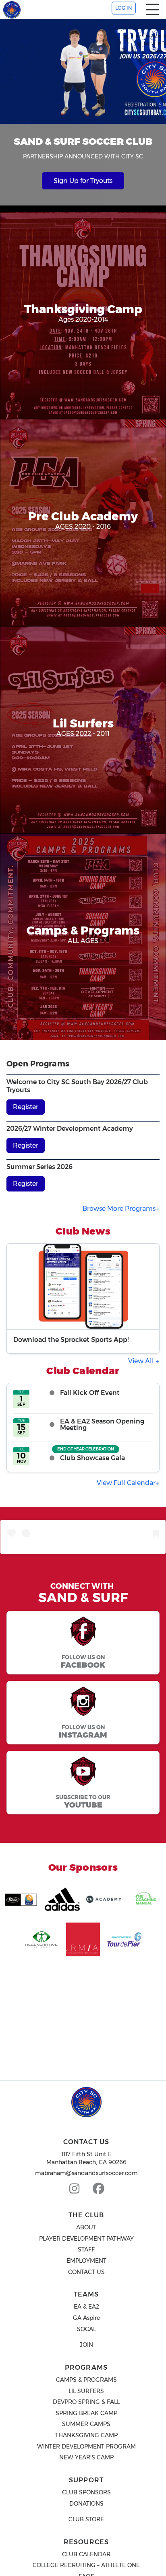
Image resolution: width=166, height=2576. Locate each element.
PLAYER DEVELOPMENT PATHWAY (86, 2239)
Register (26, 1107)
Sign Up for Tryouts (83, 181)
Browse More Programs (119, 1209)
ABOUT (86, 2227)
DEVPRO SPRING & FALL (86, 2402)
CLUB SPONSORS (86, 2492)
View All (142, 1361)
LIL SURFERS (86, 2391)
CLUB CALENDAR (86, 2554)
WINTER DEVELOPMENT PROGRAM (86, 2447)
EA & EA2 (86, 2307)
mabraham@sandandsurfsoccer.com (86, 2173)
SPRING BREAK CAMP (86, 2413)
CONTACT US (86, 2272)
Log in (124, 8)
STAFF (86, 2249)
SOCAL (86, 2329)
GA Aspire (86, 2318)
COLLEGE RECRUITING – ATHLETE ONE (86, 2565)
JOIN (86, 2345)
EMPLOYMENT (86, 2261)
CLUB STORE (86, 2519)
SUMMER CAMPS (86, 2424)
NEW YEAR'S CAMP (86, 2457)
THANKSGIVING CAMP (86, 2435)
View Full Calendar (126, 1483)
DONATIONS (86, 2504)
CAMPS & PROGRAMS (86, 2380)
